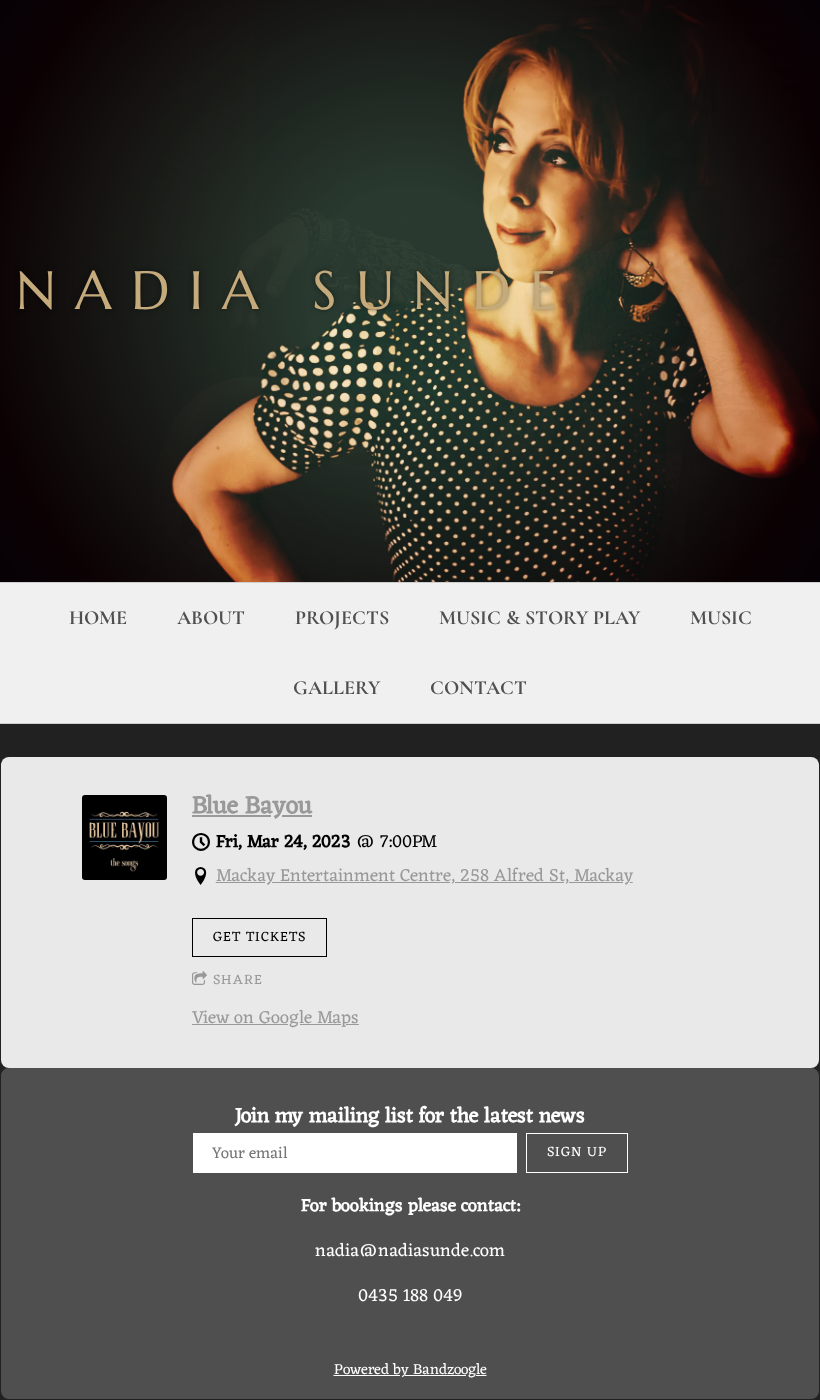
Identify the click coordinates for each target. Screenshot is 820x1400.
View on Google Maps (275, 1018)
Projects (342, 618)
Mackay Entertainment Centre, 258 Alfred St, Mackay (424, 876)
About (211, 618)
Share (238, 980)
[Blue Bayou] (124, 875)
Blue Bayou (252, 807)
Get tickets (259, 937)
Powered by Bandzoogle (410, 1370)
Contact (478, 688)
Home (98, 618)
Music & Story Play (539, 618)
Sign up (577, 1152)
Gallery (336, 688)
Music (721, 618)
